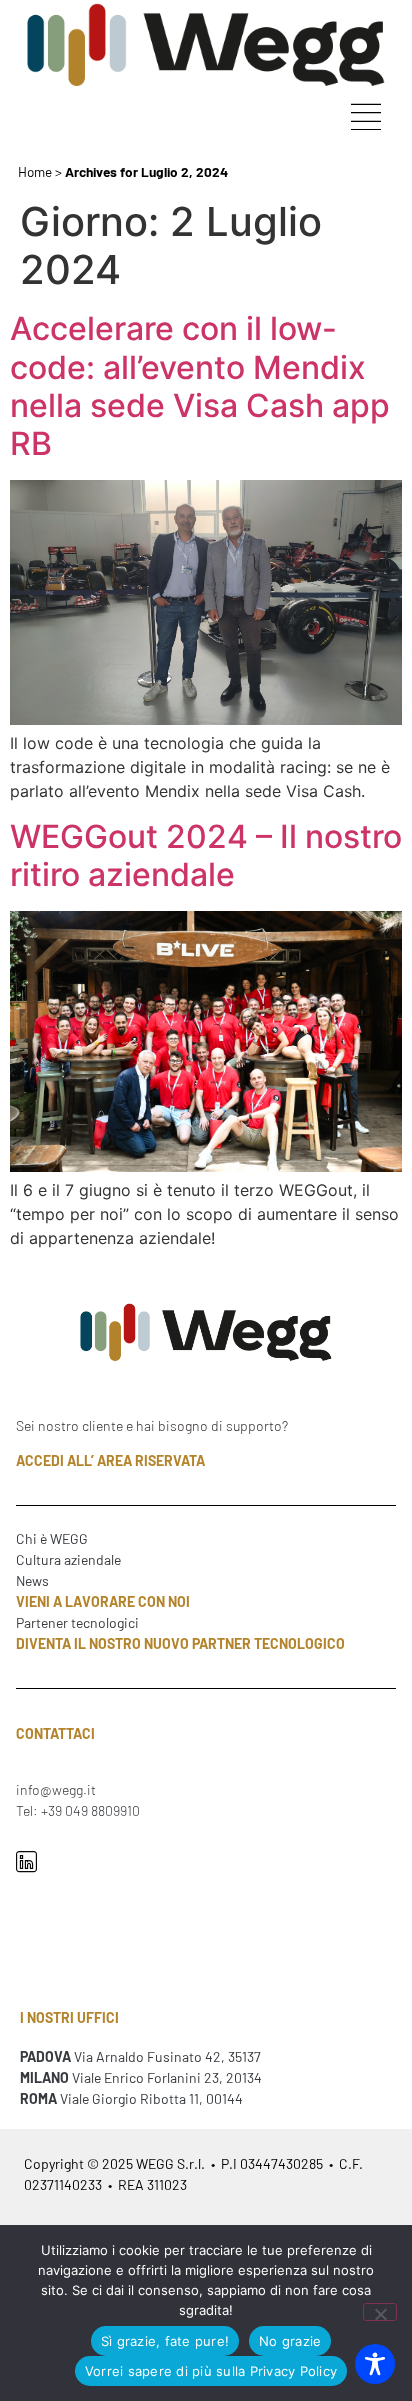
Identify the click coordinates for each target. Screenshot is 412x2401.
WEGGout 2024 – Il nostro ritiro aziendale (206, 855)
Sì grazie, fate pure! (165, 2341)
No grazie (290, 2341)
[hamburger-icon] (365, 119)
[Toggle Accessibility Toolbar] (375, 2364)
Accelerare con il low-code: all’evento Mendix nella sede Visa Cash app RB (200, 386)
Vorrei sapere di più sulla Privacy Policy (211, 2371)
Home (35, 171)
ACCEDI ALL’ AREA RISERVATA (110, 1460)
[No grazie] (380, 2312)
